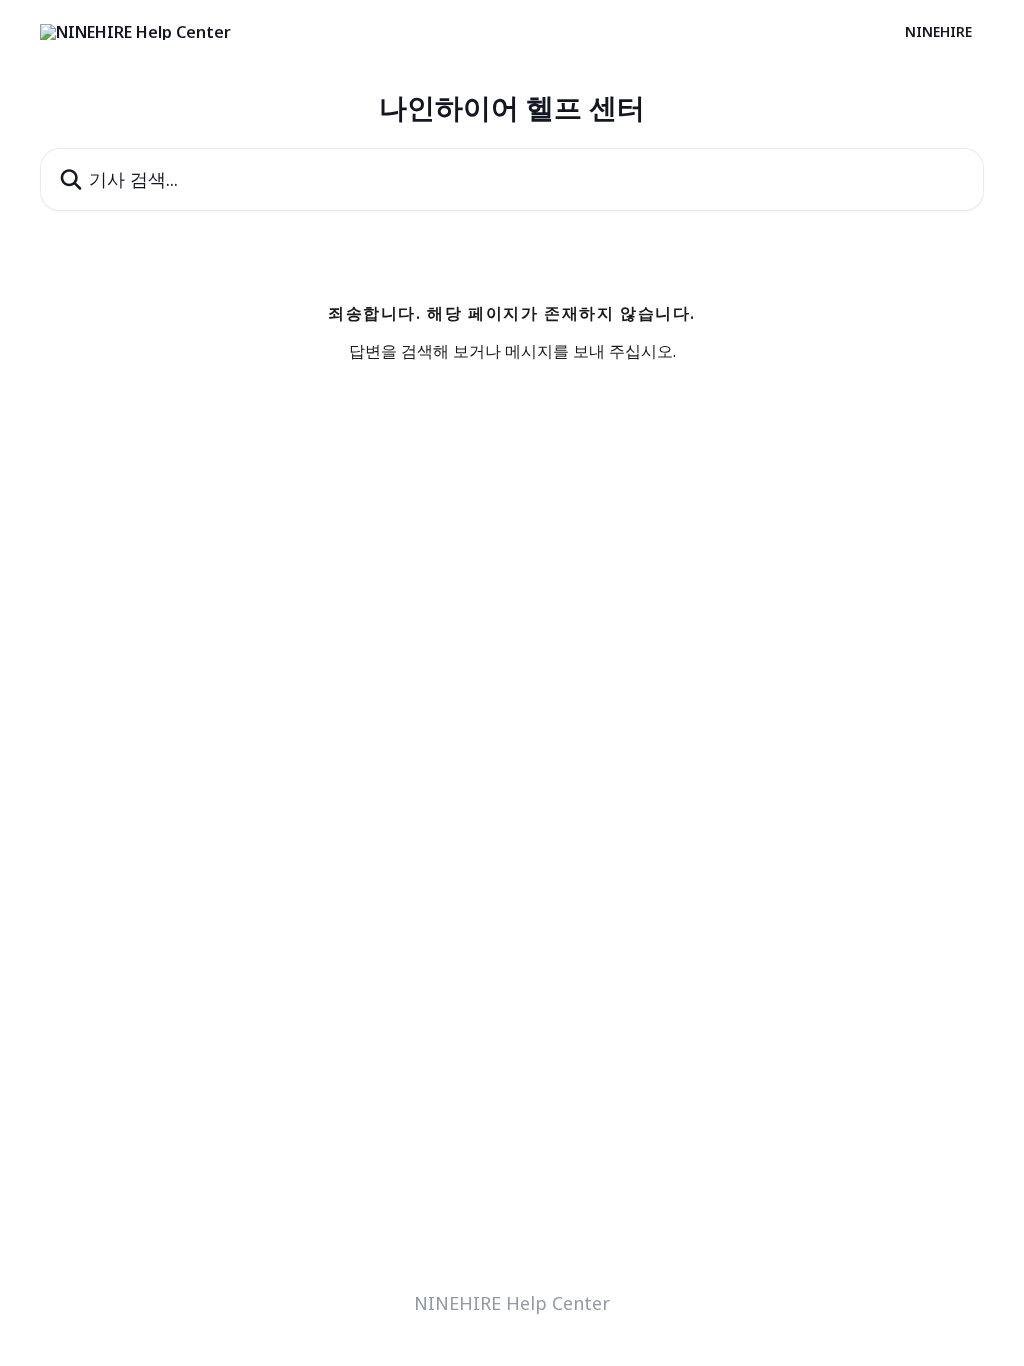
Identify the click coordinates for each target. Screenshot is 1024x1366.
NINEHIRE (938, 32)
